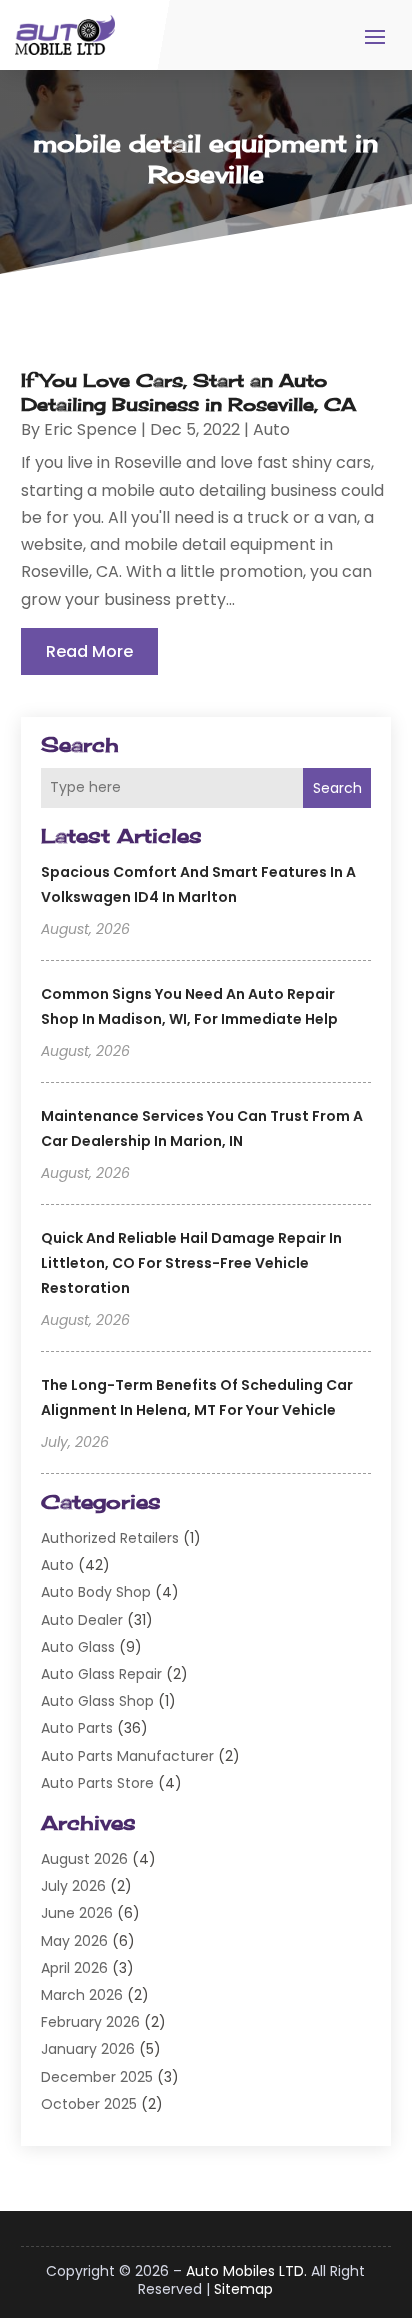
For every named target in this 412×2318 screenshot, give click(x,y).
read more (89, 651)
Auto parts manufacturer (127, 1756)
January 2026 (88, 2049)
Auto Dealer (82, 1620)
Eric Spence (90, 429)
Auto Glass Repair (101, 1674)
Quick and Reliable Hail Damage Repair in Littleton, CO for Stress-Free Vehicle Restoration (191, 1263)
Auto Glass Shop (97, 1701)
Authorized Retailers (110, 1538)
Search (337, 788)
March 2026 (82, 1995)
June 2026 (77, 1913)
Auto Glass (78, 1647)
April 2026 (74, 1968)
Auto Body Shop (96, 1592)
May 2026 (74, 1941)
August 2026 (84, 1859)
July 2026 (73, 1886)
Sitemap (243, 2289)
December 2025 (97, 2077)
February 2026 (90, 2022)
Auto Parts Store (97, 1783)
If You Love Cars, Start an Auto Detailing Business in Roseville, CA (188, 391)
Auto (57, 1565)
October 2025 (89, 2104)
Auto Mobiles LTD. (246, 2271)
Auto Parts (77, 1728)
